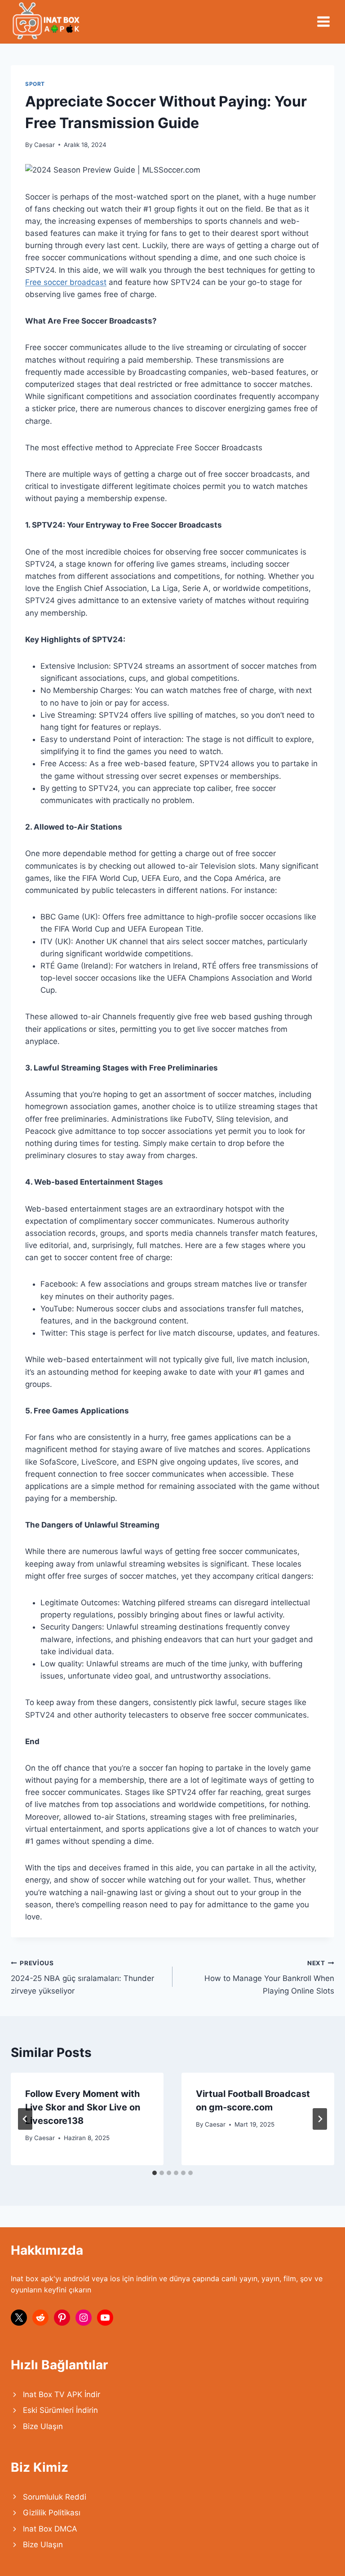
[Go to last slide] (25, 2119)
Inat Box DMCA (50, 2529)
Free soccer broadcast (66, 282)
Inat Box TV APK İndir (62, 2394)
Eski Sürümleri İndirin (60, 2410)
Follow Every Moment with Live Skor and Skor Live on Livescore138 (83, 2107)
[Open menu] (323, 21)
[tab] (155, 2173)
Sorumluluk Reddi (55, 2497)
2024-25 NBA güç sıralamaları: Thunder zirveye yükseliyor (82, 1977)
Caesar (44, 145)
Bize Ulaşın (43, 2426)
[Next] (320, 2119)
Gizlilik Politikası (52, 2513)
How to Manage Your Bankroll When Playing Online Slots (269, 1977)
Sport (35, 84)
